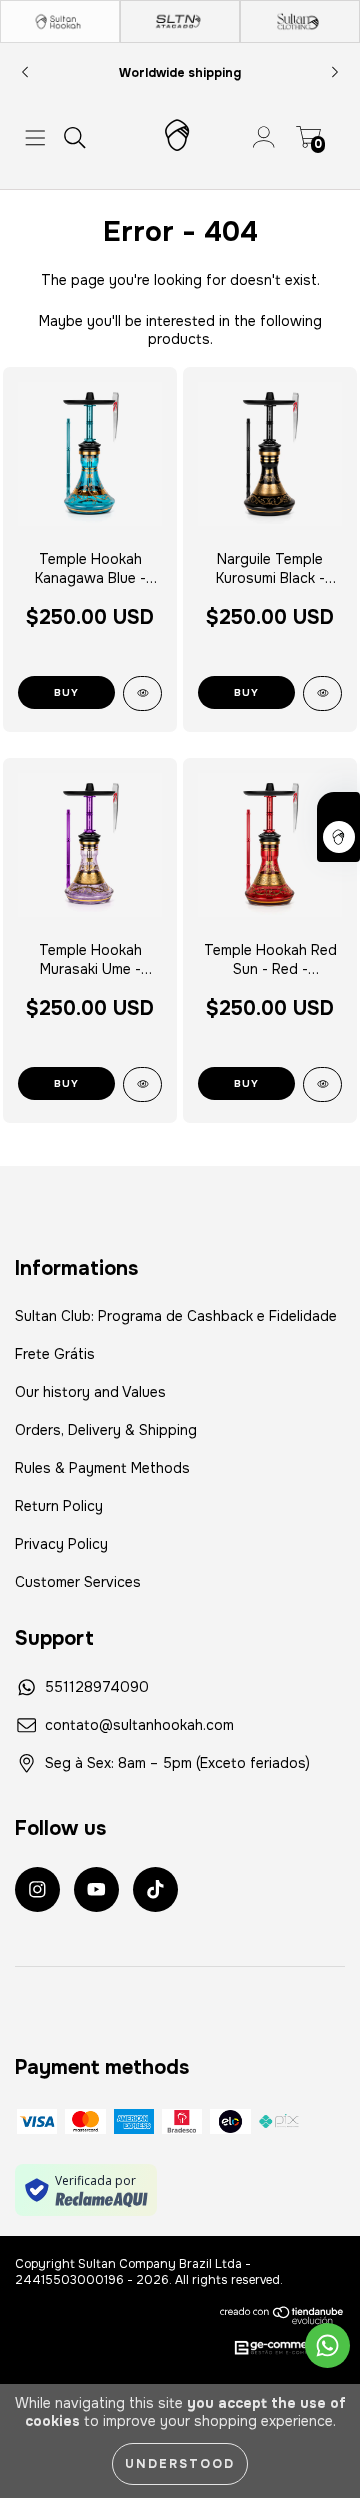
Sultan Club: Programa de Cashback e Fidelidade (176, 1316)
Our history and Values (90, 1392)
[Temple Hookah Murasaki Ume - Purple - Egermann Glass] (142, 1084)
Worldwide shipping (180, 73)
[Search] (75, 138)
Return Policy (59, 1506)
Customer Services (78, 1582)
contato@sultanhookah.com (139, 1725)
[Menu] (35, 138)
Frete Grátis (55, 1354)
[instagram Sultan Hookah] (37, 1889)
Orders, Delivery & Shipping (106, 1430)
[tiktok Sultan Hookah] (155, 1889)
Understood (180, 2464)
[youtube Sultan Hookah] (96, 1889)
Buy (246, 692)
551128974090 (97, 1687)
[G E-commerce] (279, 2349)
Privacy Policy (61, 1544)
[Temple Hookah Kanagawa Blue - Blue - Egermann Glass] (142, 693)
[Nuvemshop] (282, 2315)
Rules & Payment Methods (102, 1468)
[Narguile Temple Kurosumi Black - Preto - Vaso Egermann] (322, 693)
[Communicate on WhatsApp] (327, 2345)
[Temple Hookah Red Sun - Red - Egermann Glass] (322, 1084)
